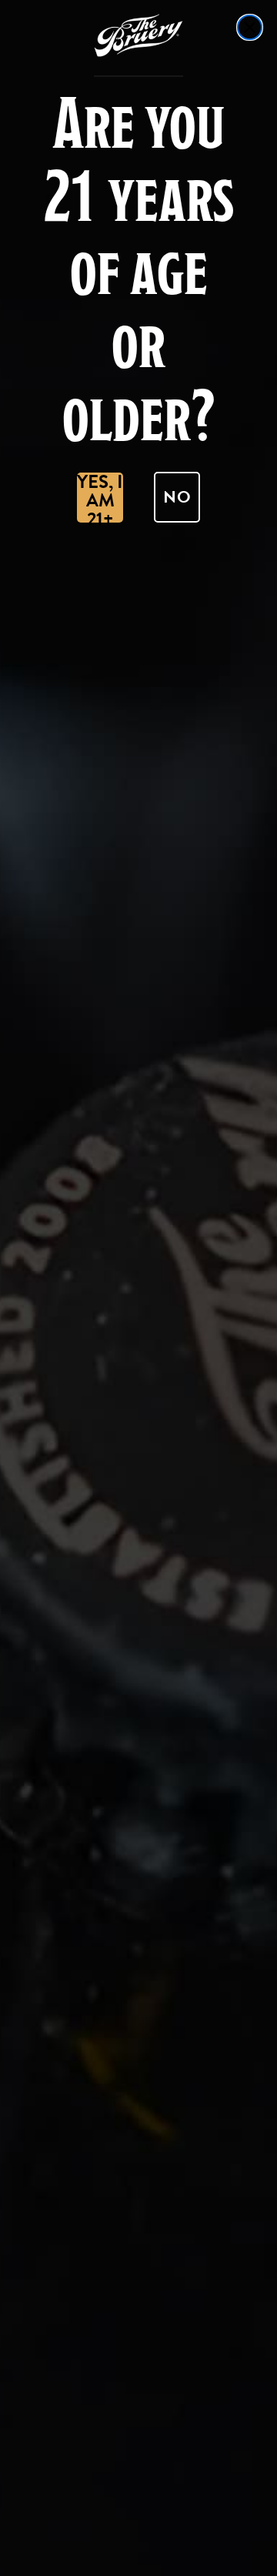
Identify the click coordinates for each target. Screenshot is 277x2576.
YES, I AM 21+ (100, 498)
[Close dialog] (250, 27)
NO (177, 497)
